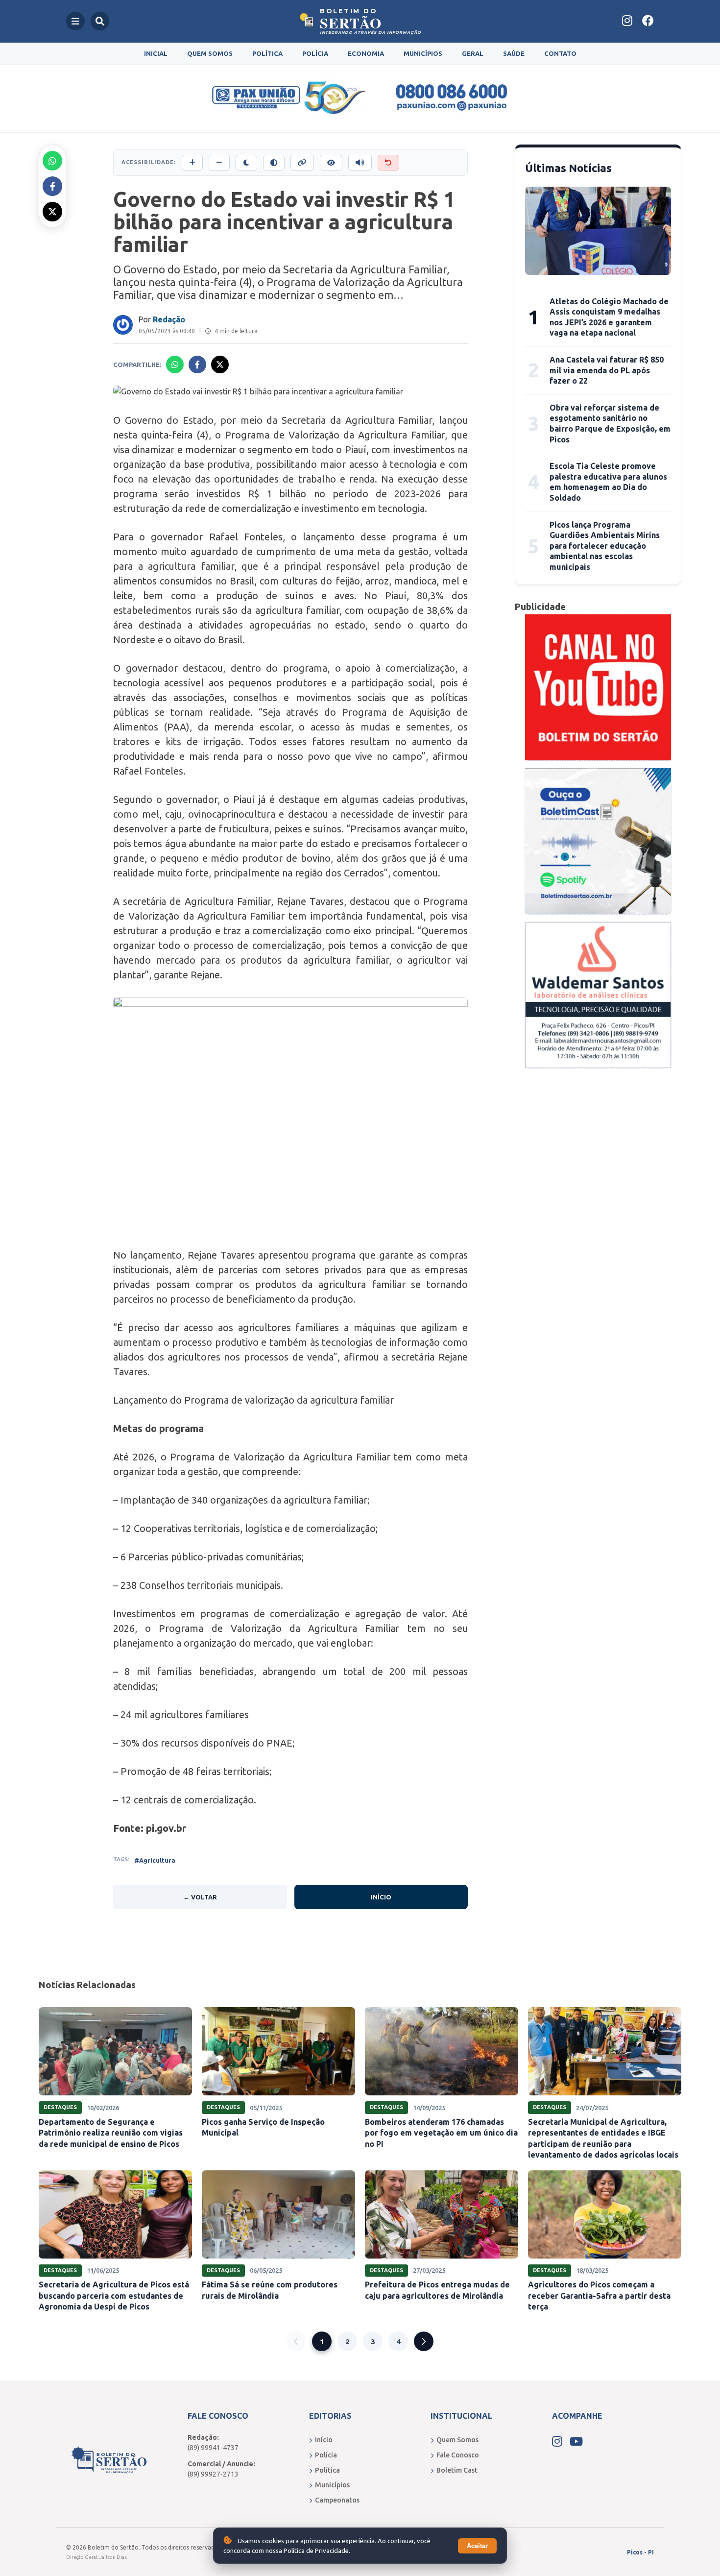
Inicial (156, 53)
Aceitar (477, 2546)
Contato (560, 53)
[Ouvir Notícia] (360, 163)
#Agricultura (155, 1860)
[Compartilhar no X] (52, 212)
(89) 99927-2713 (213, 2474)
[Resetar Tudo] (388, 163)
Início (381, 1897)
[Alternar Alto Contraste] (274, 163)
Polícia (315, 53)
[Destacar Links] (302, 163)
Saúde (514, 53)
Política (267, 53)
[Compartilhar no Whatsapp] (52, 161)
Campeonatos (337, 2500)
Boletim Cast (457, 2470)
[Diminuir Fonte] (219, 163)
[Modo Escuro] (246, 163)
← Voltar (200, 1897)
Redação (169, 319)
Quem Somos (210, 53)
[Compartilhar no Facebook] (52, 186)
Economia (366, 53)
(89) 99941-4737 (213, 2448)
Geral (473, 53)
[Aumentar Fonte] (192, 163)
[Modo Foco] (331, 163)
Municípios (423, 53)
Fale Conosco (458, 2455)
